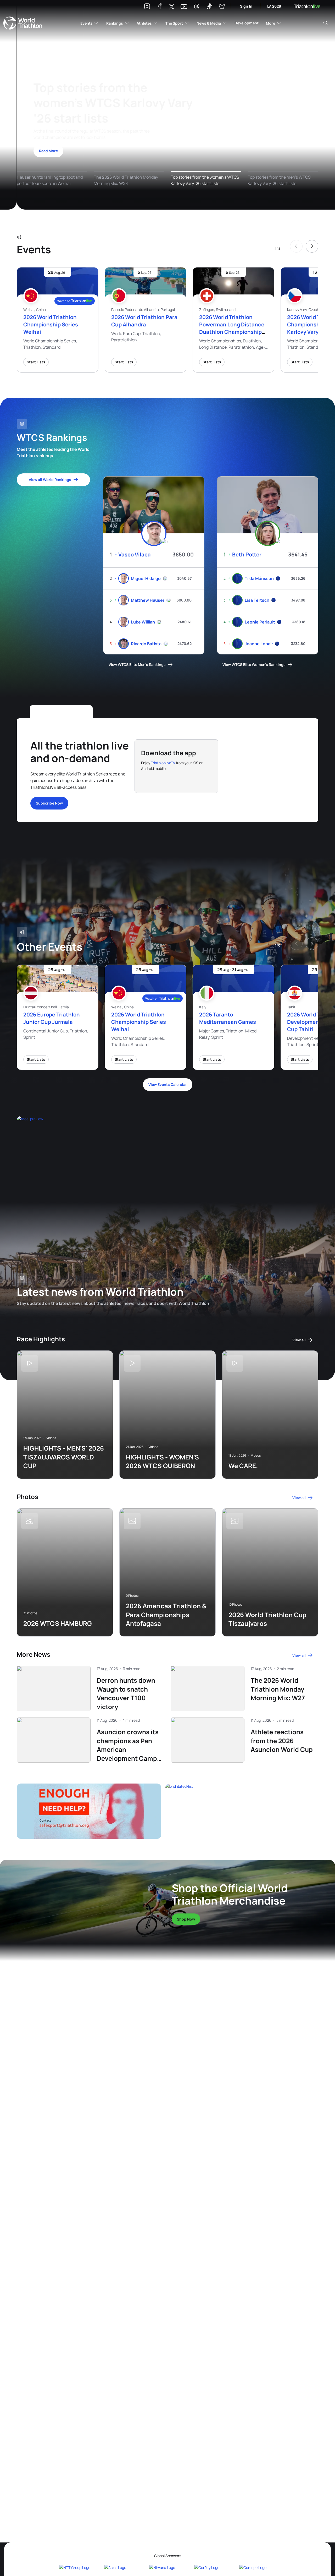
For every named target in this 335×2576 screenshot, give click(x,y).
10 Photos (235, 1605)
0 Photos (132, 1596)
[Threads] (197, 7)
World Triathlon (23, 23)
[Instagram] (147, 7)
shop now (186, 1919)
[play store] (182, 779)
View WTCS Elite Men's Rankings (137, 664)
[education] (106, 1147)
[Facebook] (160, 7)
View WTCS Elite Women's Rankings (254, 664)
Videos (51, 1438)
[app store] (157, 779)
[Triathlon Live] (307, 6)
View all (299, 1340)
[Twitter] (172, 7)
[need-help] (91, 1811)
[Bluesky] (222, 7)
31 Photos (30, 1613)
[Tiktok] (209, 7)
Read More (32, 151)
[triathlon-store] (85, 1898)
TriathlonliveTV (163, 763)
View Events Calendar (168, 1084)
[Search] (326, 23)
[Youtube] (184, 7)
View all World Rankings (50, 480)
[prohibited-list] (244, 1811)
